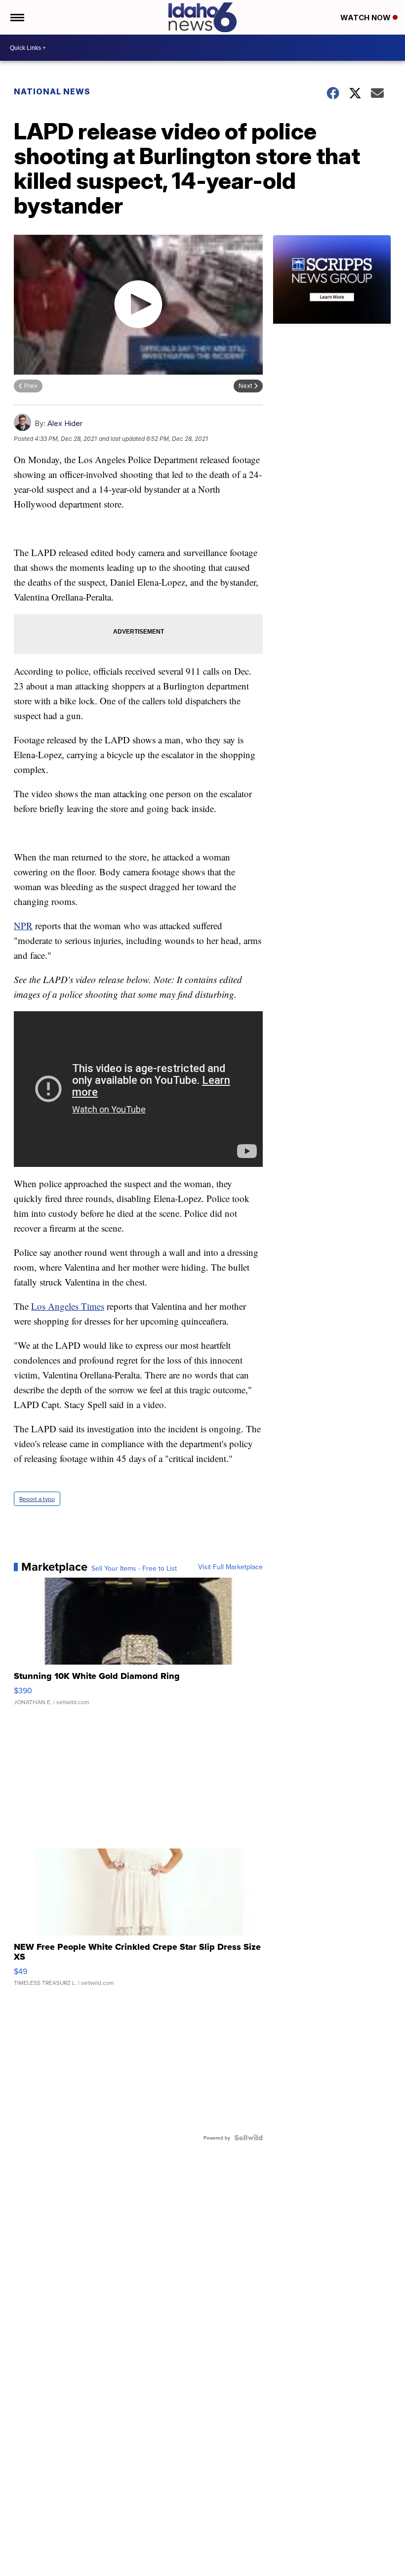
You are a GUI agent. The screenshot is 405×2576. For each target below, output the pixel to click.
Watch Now (366, 18)
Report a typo (37, 1499)
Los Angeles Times (68, 1306)
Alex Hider (65, 423)
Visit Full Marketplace (230, 1567)
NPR (23, 925)
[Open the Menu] (17, 17)
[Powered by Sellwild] (248, 2138)
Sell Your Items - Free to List (134, 1568)
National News (52, 91)
